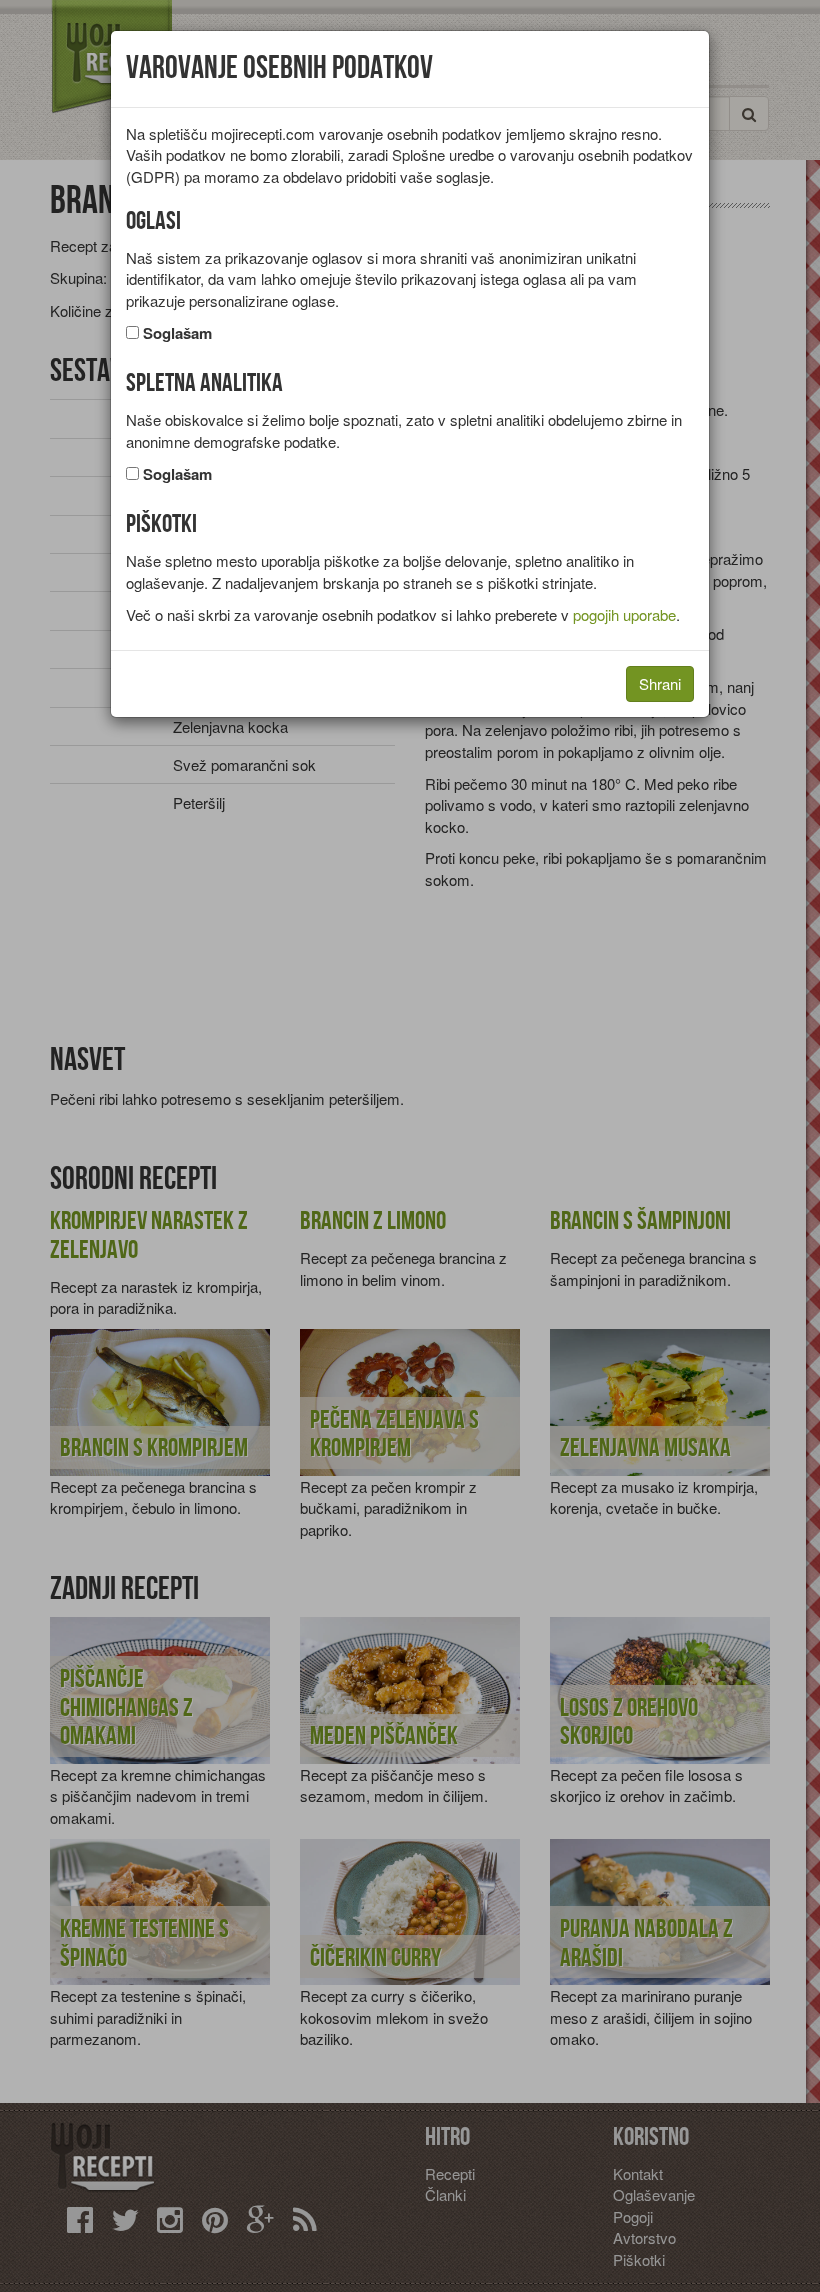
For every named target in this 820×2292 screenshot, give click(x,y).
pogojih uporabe (624, 614)
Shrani (660, 683)
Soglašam (177, 333)
